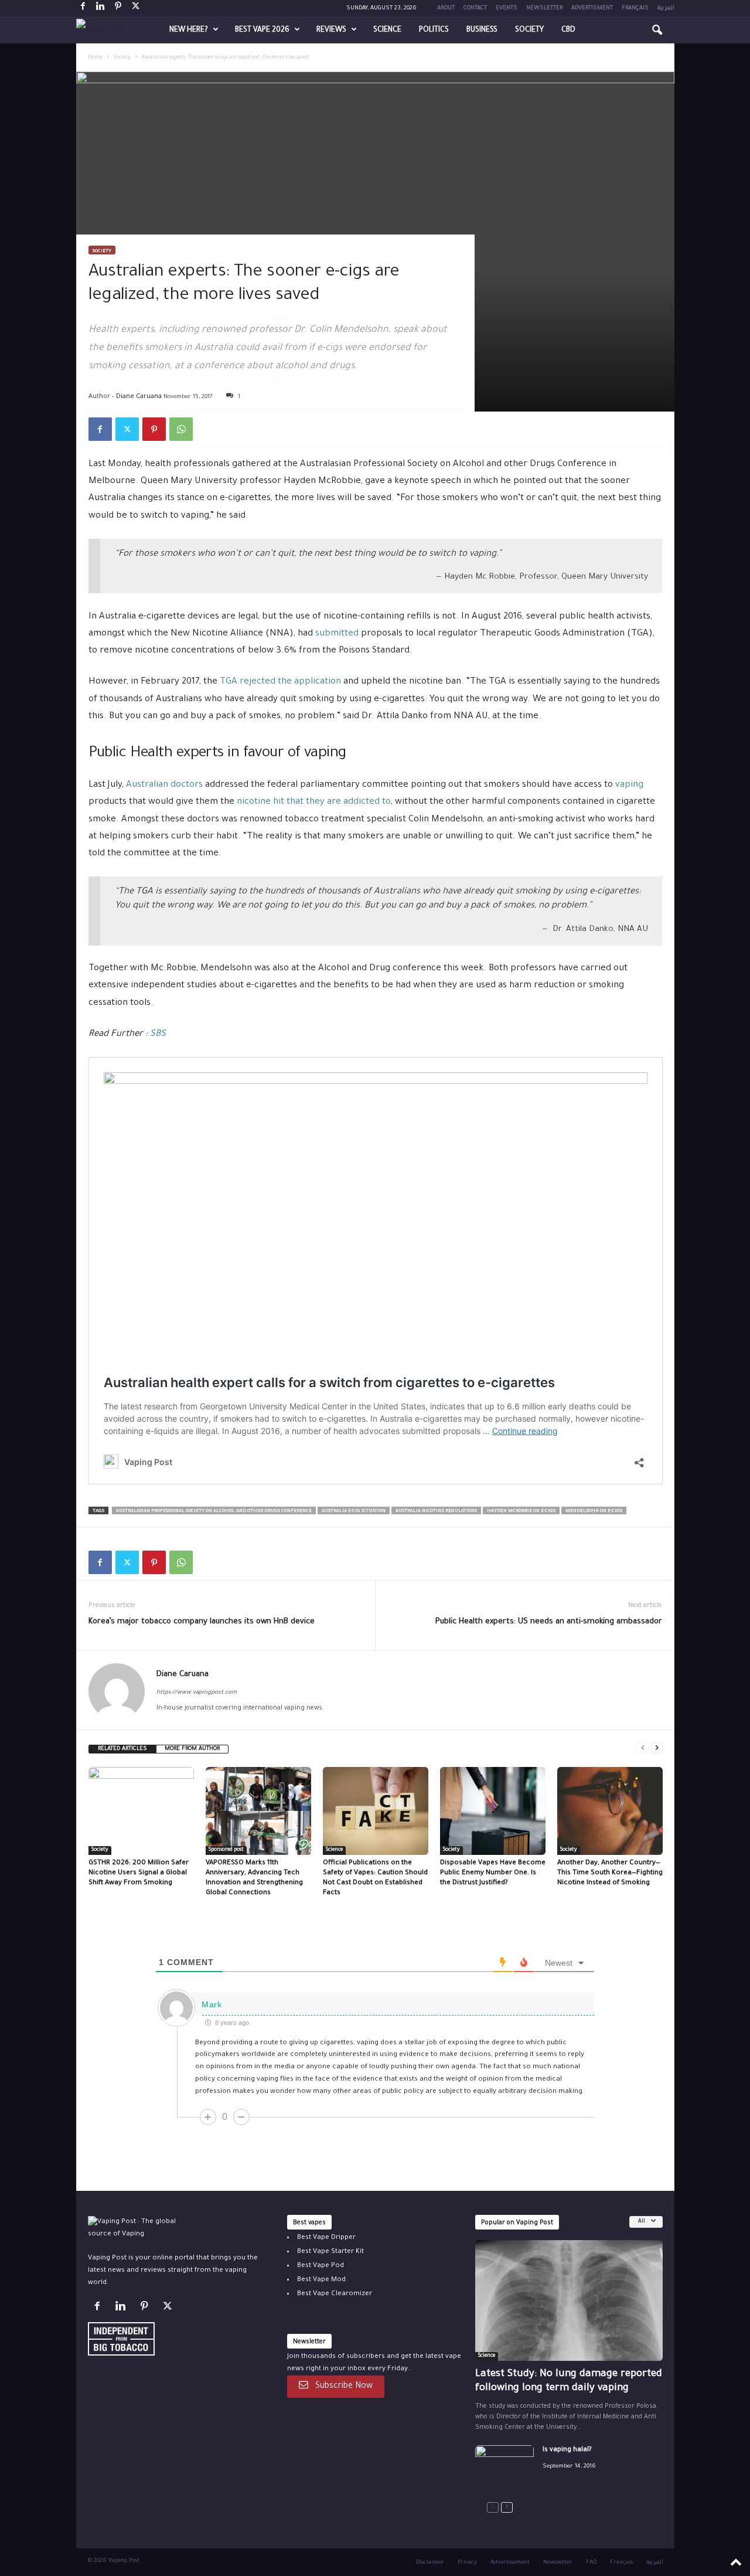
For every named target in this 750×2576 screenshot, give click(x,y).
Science (387, 30)
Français (635, 9)
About (446, 9)
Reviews (331, 30)
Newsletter (544, 9)
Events (507, 9)
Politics (434, 30)
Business (482, 30)
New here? (189, 30)
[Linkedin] (101, 9)
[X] (136, 9)
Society (529, 30)
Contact (475, 9)
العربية (666, 9)
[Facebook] (83, 9)
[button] (657, 30)
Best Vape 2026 (262, 30)
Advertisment (592, 9)
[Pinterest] (118, 9)
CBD (568, 30)
